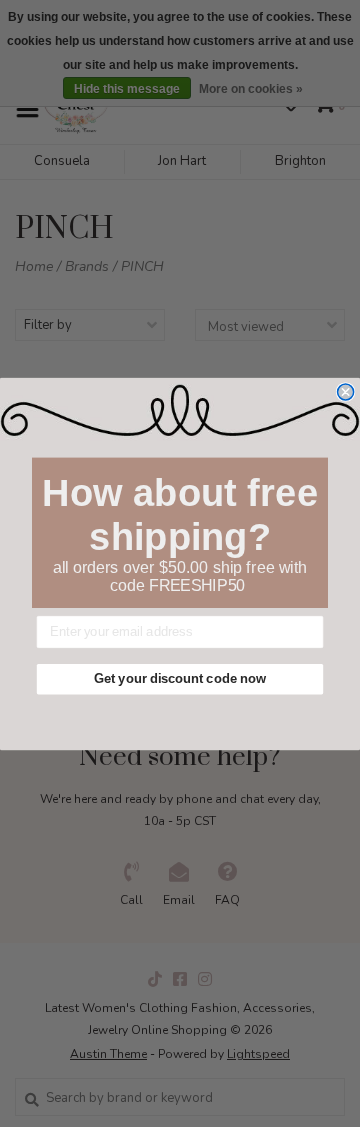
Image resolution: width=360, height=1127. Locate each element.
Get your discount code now (179, 679)
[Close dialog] (346, 391)
